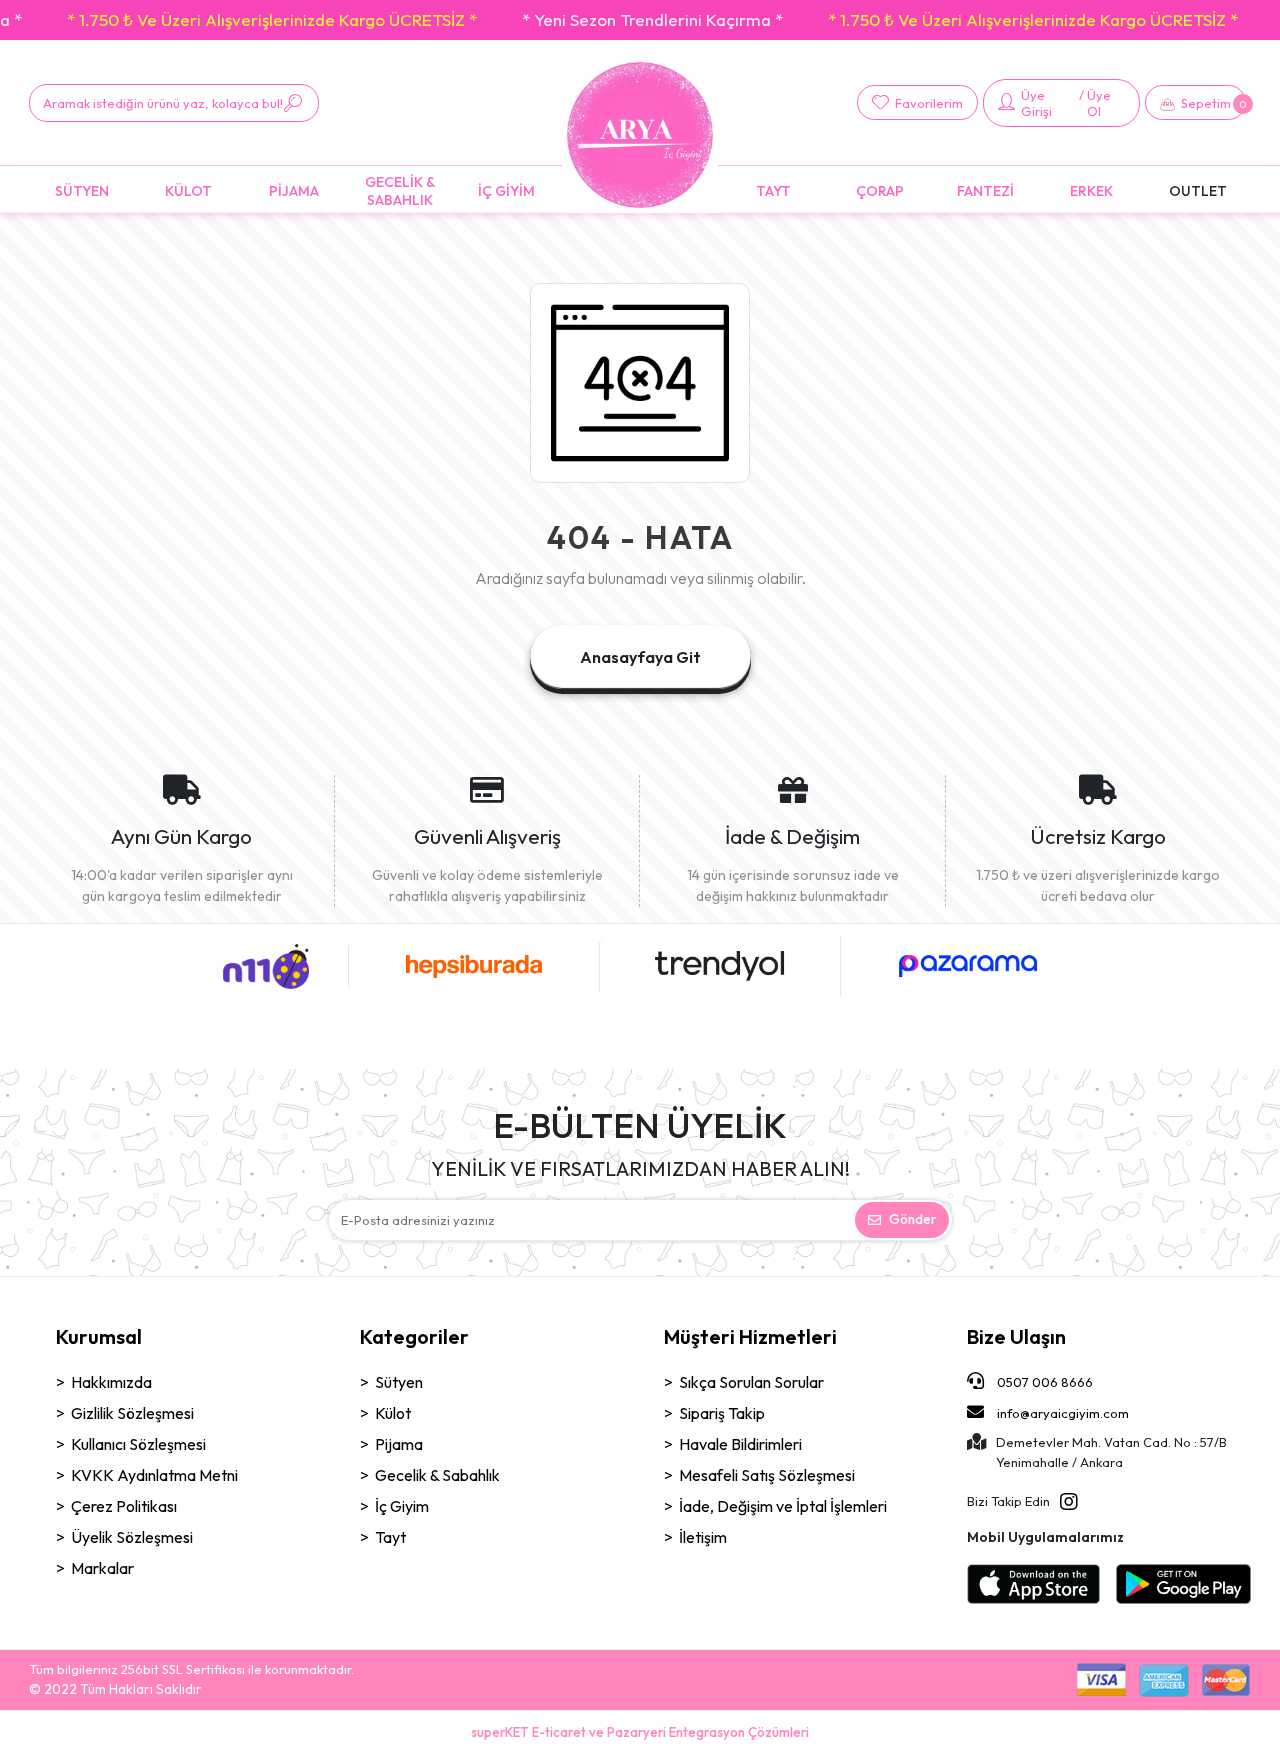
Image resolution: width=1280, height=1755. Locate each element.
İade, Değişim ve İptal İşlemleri (783, 1506)
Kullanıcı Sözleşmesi (138, 1444)
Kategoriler (414, 1336)
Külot (393, 1413)
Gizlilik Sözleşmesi (132, 1413)
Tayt (390, 1537)
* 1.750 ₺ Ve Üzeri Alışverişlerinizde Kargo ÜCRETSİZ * (272, 19)
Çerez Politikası (124, 1506)
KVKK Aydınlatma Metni (154, 1475)
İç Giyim (402, 1506)
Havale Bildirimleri (740, 1444)
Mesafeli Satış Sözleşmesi (767, 1475)
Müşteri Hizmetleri (750, 1336)
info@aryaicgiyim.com (1063, 1413)
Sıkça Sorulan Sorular (751, 1382)
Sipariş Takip (722, 1413)
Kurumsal (99, 1336)
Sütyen (399, 1382)
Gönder (912, 1219)
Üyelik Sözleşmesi (132, 1537)
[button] (1195, 102)
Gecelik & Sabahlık (437, 1475)
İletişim (703, 1537)
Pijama (399, 1444)
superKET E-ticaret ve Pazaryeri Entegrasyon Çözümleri (640, 1732)
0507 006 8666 (1043, 1382)
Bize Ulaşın (1016, 1336)
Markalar (102, 1568)
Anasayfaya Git (640, 657)
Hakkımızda (111, 1382)
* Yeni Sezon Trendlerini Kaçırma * (652, 19)
